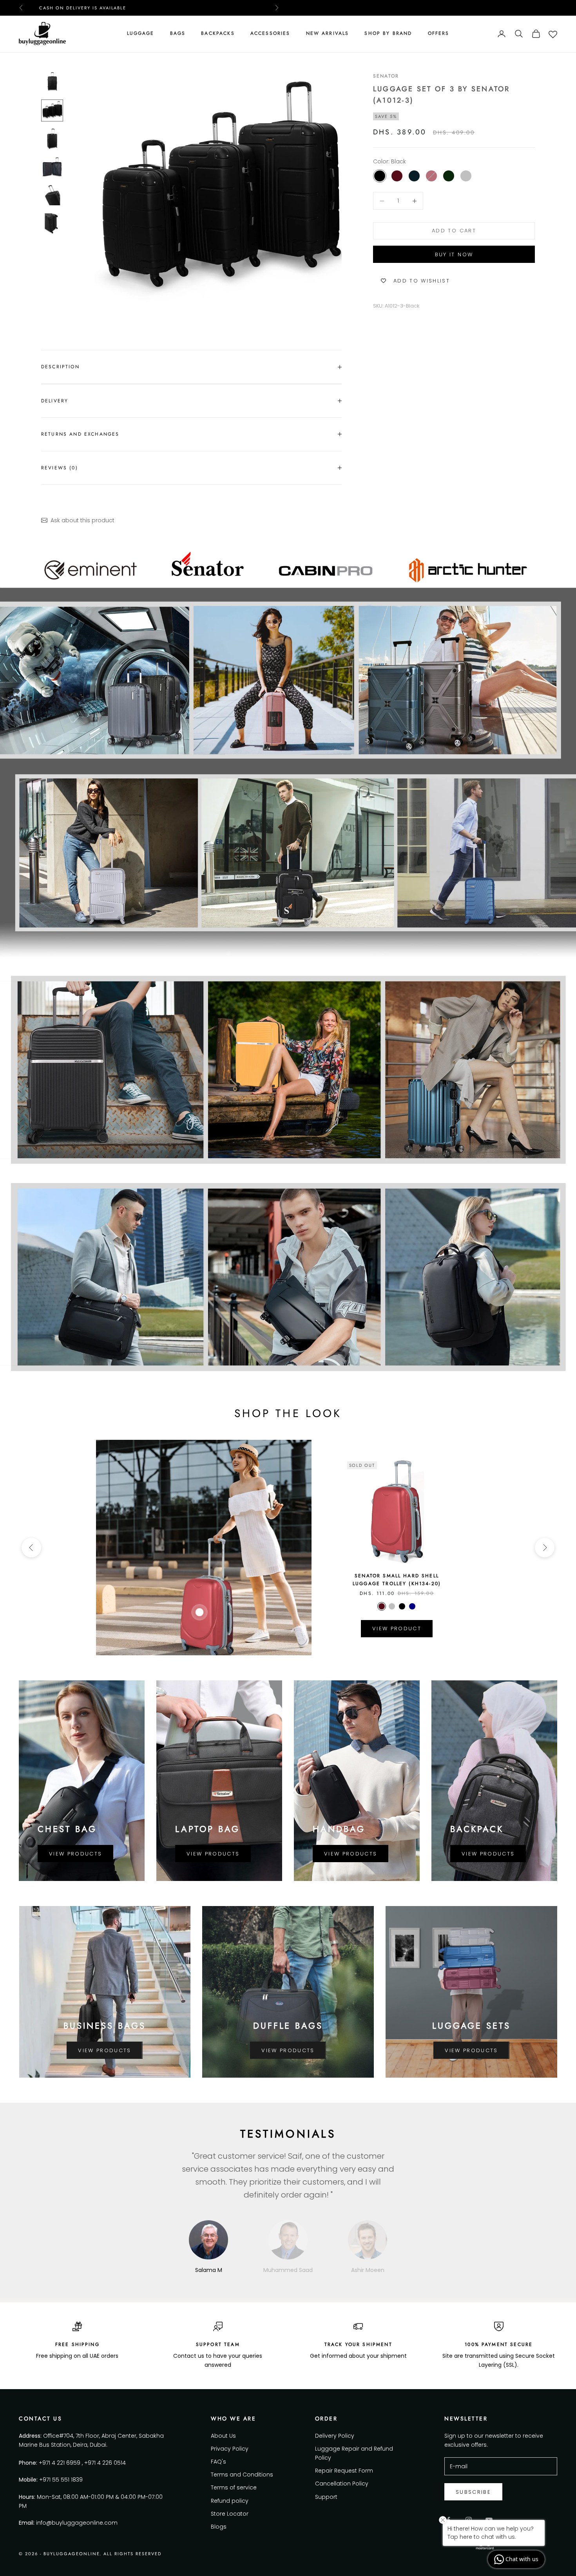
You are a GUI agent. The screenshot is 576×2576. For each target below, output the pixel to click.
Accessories (270, 33)
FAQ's (218, 2462)
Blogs (219, 2527)
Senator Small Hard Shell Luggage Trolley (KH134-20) (397, 1580)
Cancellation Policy (342, 2484)
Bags (178, 33)
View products (75, 1854)
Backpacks (218, 33)
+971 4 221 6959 (60, 2463)
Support (326, 2497)
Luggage (141, 33)
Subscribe (473, 2492)
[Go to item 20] (52, 82)
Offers (439, 33)
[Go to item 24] (52, 195)
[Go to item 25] (52, 223)
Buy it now (454, 254)
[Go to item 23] (52, 167)
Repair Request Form (344, 2471)
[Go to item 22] (52, 139)
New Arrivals (328, 33)
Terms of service (234, 2487)
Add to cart (454, 231)
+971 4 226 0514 (105, 2463)
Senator (386, 76)
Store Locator (230, 2514)
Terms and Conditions (242, 2475)
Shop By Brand (388, 33)
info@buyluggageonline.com (77, 2523)
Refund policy (230, 2501)
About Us (223, 2436)
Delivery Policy (335, 2436)
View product (397, 1628)
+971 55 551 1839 (61, 2480)
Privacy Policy (230, 2449)
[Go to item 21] (52, 110)
